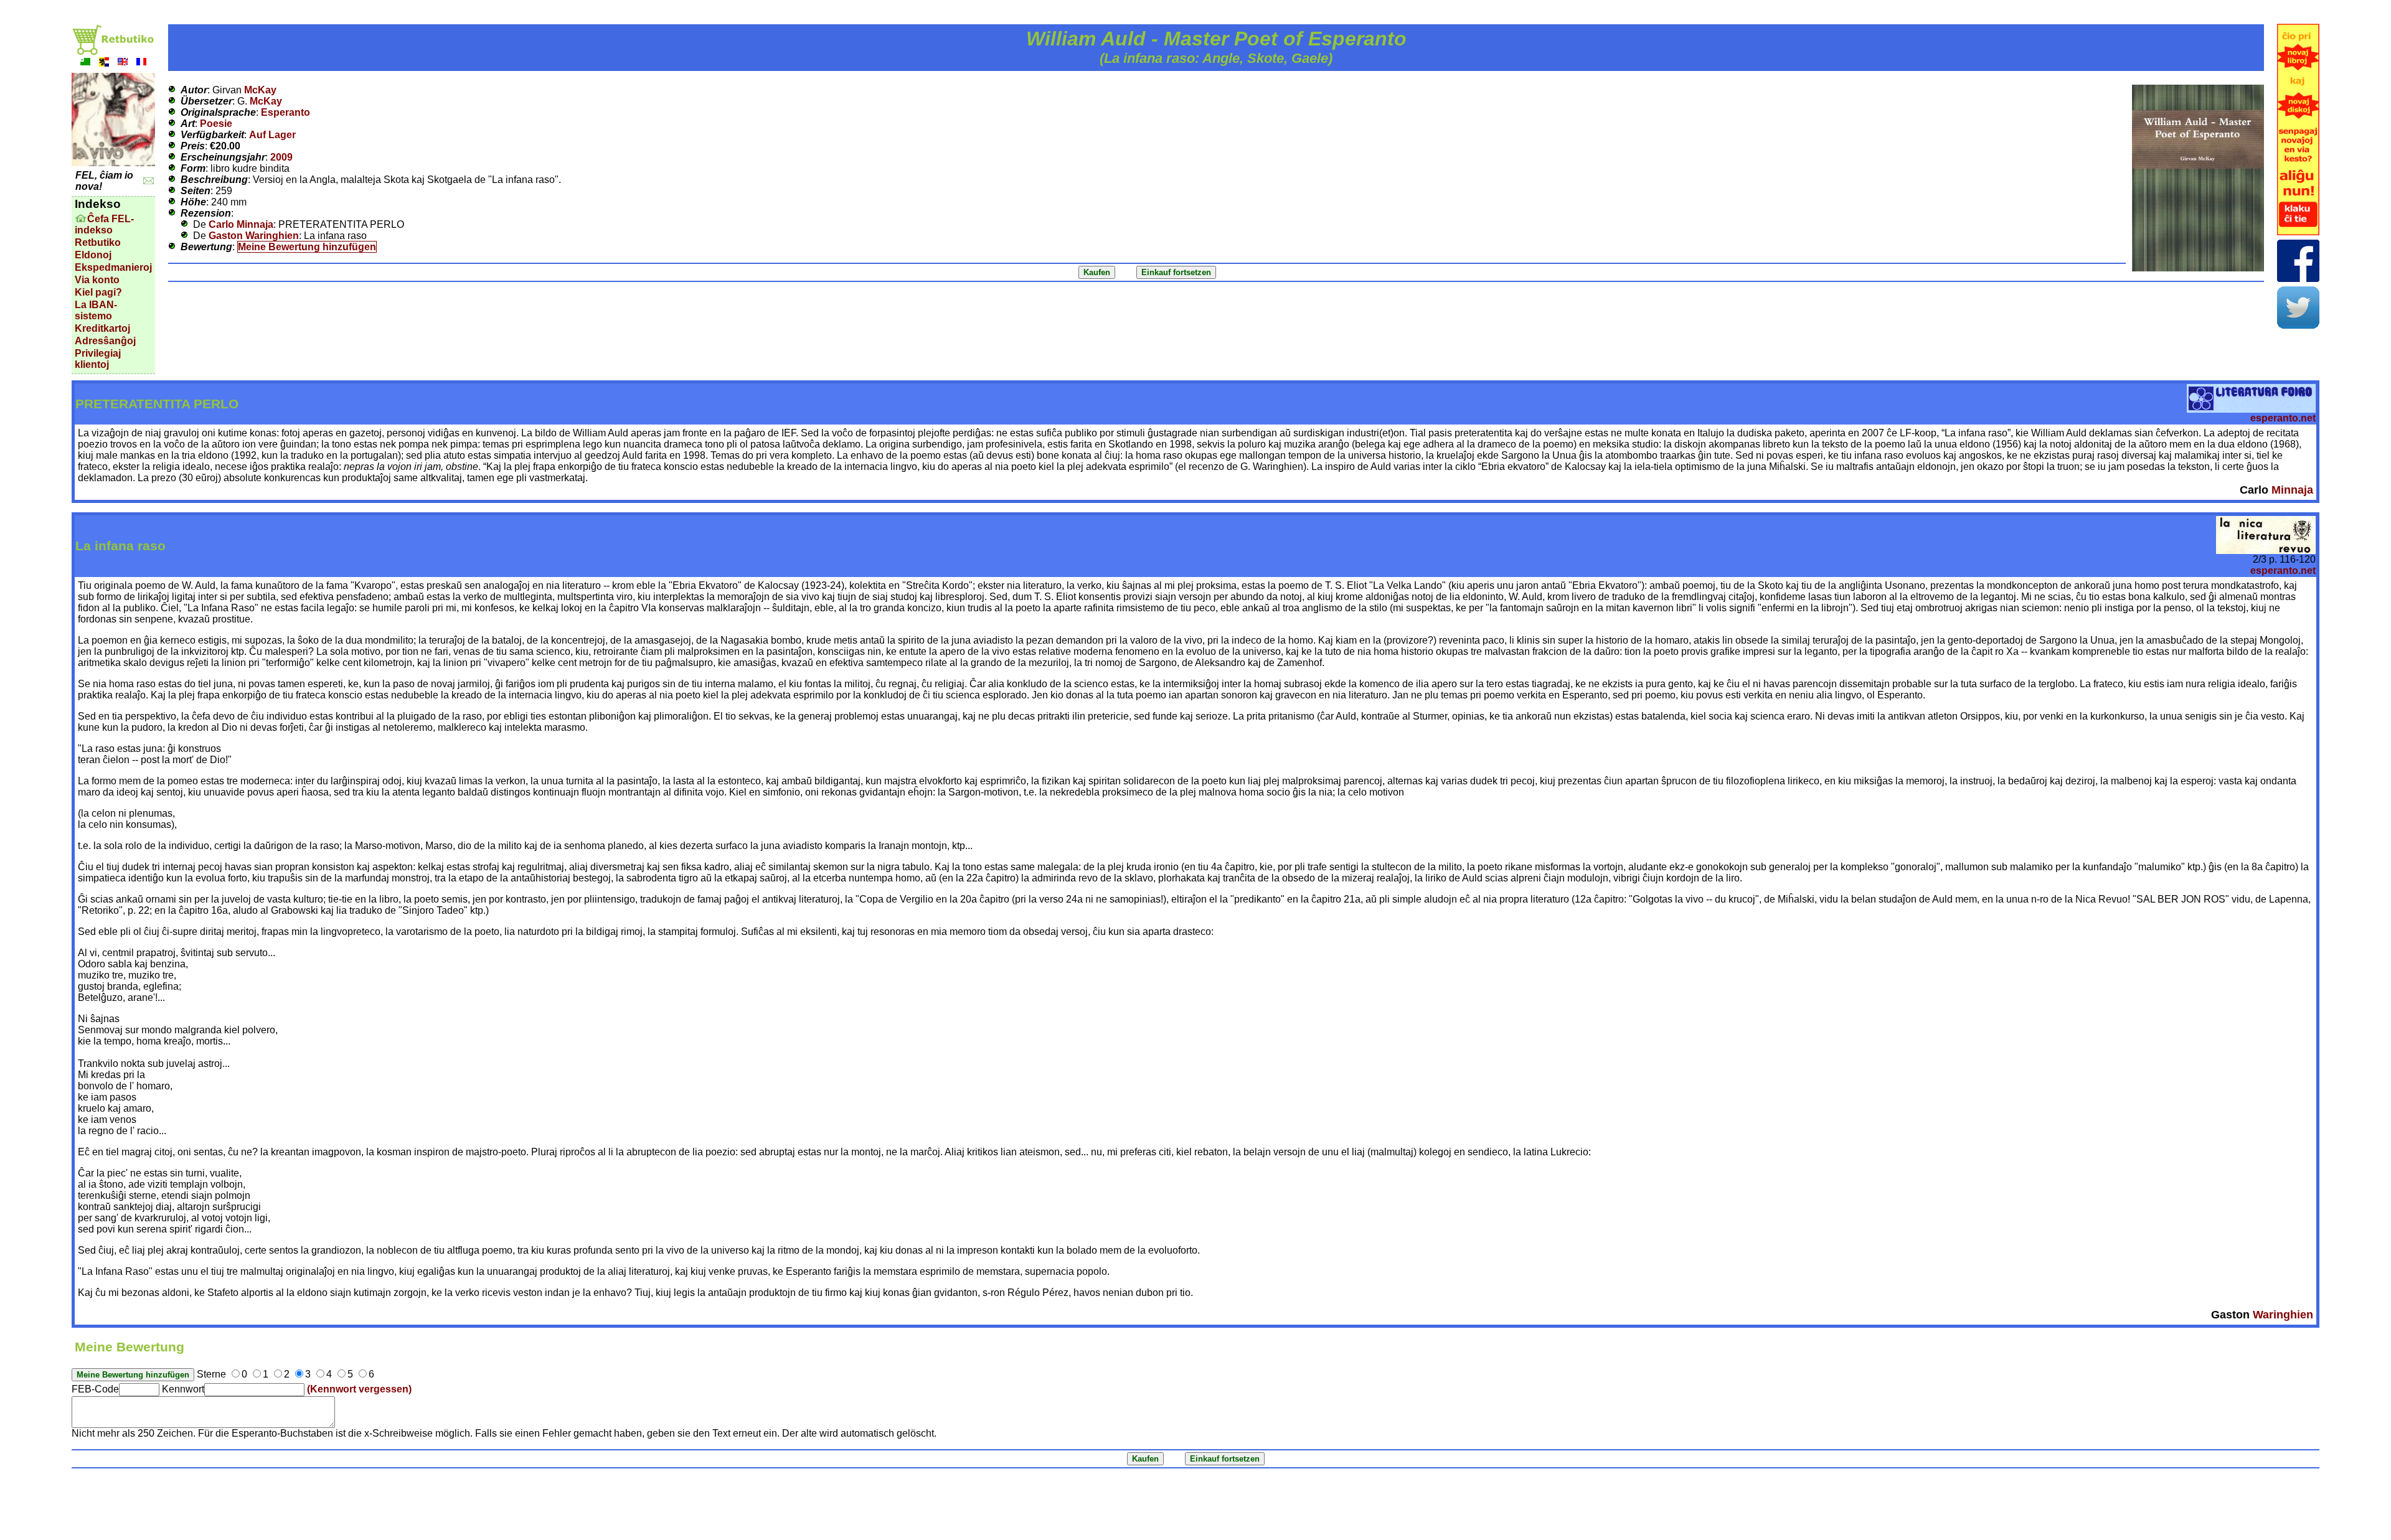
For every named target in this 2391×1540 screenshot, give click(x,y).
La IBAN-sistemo (96, 310)
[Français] (141, 63)
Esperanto (285, 112)
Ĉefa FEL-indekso (104, 224)
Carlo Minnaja (241, 224)
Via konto (97, 280)
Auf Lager (272, 135)
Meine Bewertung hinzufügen (307, 247)
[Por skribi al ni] (149, 181)
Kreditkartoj (102, 328)
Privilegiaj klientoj (98, 359)
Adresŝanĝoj (105, 341)
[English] (123, 63)
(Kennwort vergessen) (359, 1389)
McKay (260, 90)
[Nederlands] (104, 63)
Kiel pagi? (98, 292)
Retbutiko (98, 242)
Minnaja (2292, 490)
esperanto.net (2283, 418)
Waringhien (2283, 1315)
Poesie (216, 124)
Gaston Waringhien (254, 236)
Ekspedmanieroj (113, 267)
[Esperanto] (85, 63)
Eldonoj (93, 255)
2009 (281, 157)
